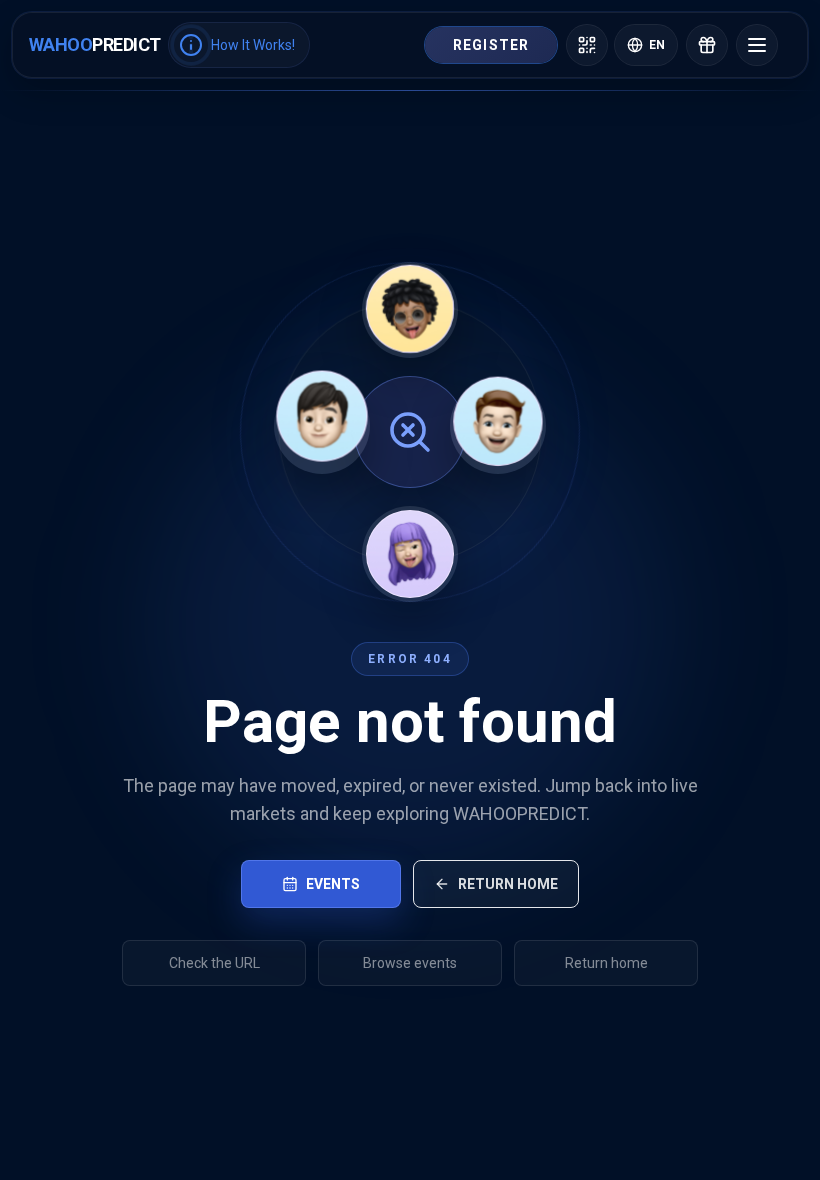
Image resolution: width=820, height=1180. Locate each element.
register (491, 45)
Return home (508, 884)
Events (333, 884)
